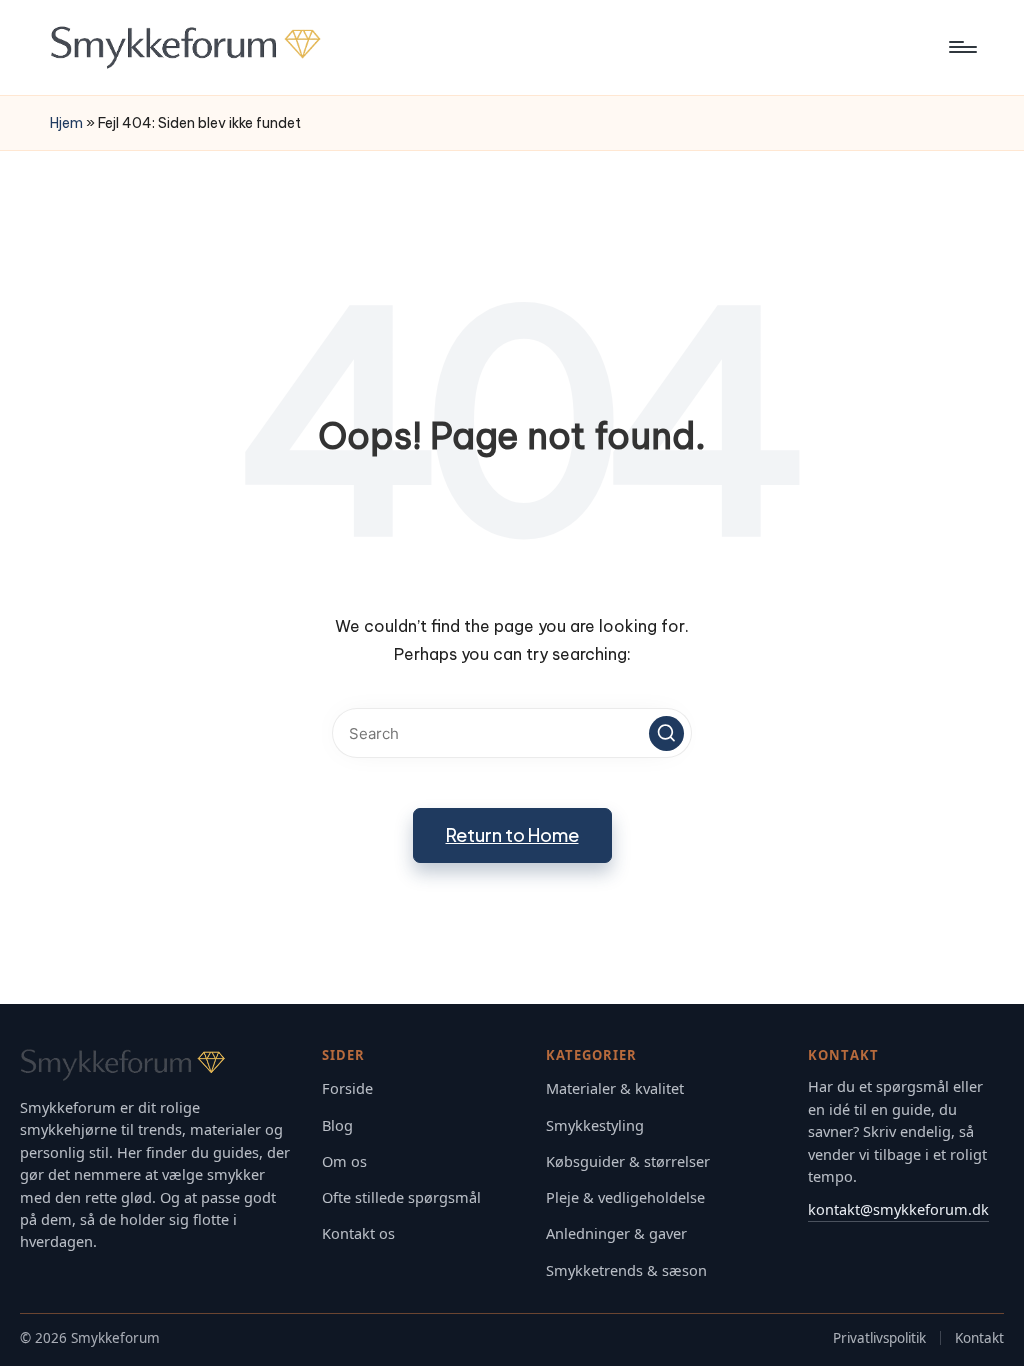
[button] (666, 733)
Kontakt (979, 1338)
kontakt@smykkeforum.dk (898, 1209)
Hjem (66, 123)
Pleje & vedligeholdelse (625, 1197)
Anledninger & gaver (616, 1233)
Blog (337, 1125)
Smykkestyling (595, 1125)
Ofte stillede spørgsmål (401, 1197)
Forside (347, 1088)
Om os (344, 1161)
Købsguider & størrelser (628, 1161)
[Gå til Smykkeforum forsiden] (157, 1065)
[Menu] (961, 47)
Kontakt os (358, 1233)
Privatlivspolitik (879, 1338)
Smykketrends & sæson (626, 1270)
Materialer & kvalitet (615, 1088)
